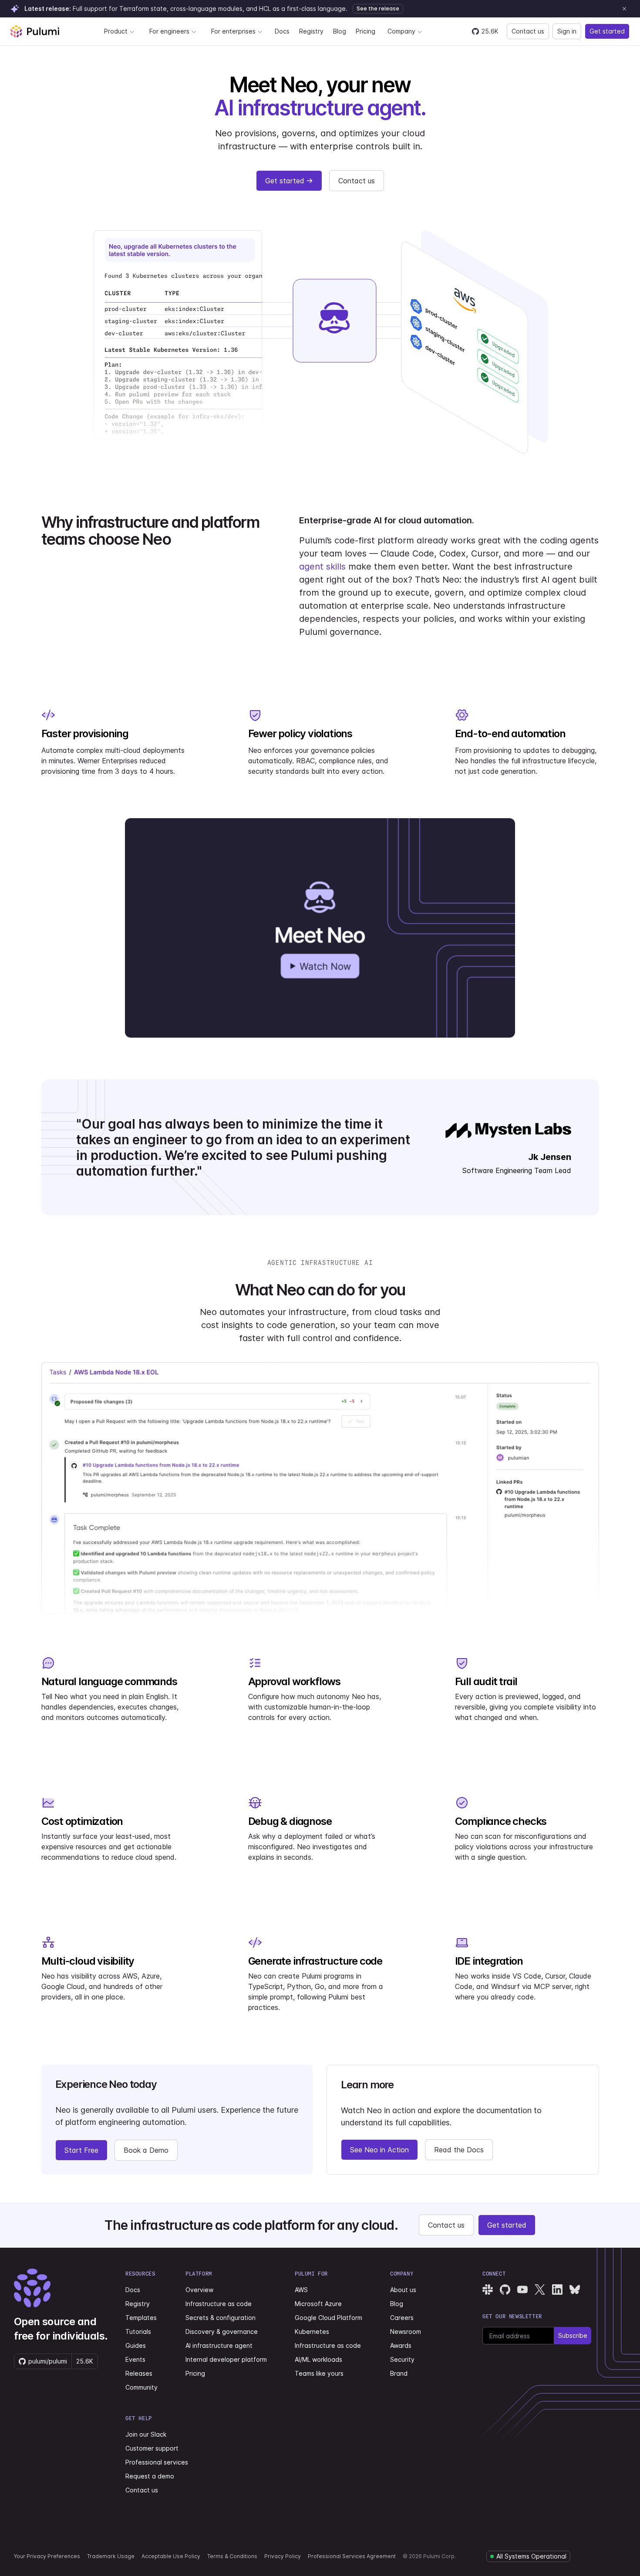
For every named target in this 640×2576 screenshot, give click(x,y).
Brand (399, 2373)
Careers (402, 2318)
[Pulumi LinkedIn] (557, 2289)
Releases (139, 2373)
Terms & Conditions (232, 2556)
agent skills (322, 566)
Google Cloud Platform (328, 2318)
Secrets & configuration (221, 2318)
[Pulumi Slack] (488, 2289)
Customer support (152, 2448)
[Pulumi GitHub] (505, 2289)
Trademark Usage (111, 2556)
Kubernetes (312, 2332)
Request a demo (150, 2476)
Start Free (81, 2150)
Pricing (365, 31)
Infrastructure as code (219, 2304)
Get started (607, 31)
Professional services (157, 2462)
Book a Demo (146, 2150)
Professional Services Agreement (352, 2556)
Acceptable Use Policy (171, 2556)
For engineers (169, 31)
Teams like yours (319, 2373)
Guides (136, 2345)
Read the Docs (459, 2150)
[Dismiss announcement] (624, 9)
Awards (401, 2345)
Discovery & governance (222, 2332)
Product (116, 31)
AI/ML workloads (318, 2359)
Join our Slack (146, 2434)
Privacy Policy (283, 2556)
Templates (141, 2318)
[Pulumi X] (540, 2289)
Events (135, 2359)
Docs (282, 31)
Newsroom (406, 2332)
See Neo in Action (379, 2150)
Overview (199, 2290)
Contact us (528, 31)
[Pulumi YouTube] (522, 2289)
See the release (378, 8)
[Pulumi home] (35, 31)
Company (401, 31)
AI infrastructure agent (219, 2345)
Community (141, 2387)
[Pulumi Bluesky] (575, 2289)
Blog (340, 31)
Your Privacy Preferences (47, 2556)
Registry (311, 31)
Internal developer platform (226, 2359)
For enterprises (233, 31)
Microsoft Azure (318, 2304)
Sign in (567, 31)
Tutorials (138, 2332)
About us (403, 2290)
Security (402, 2359)
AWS (301, 2290)
